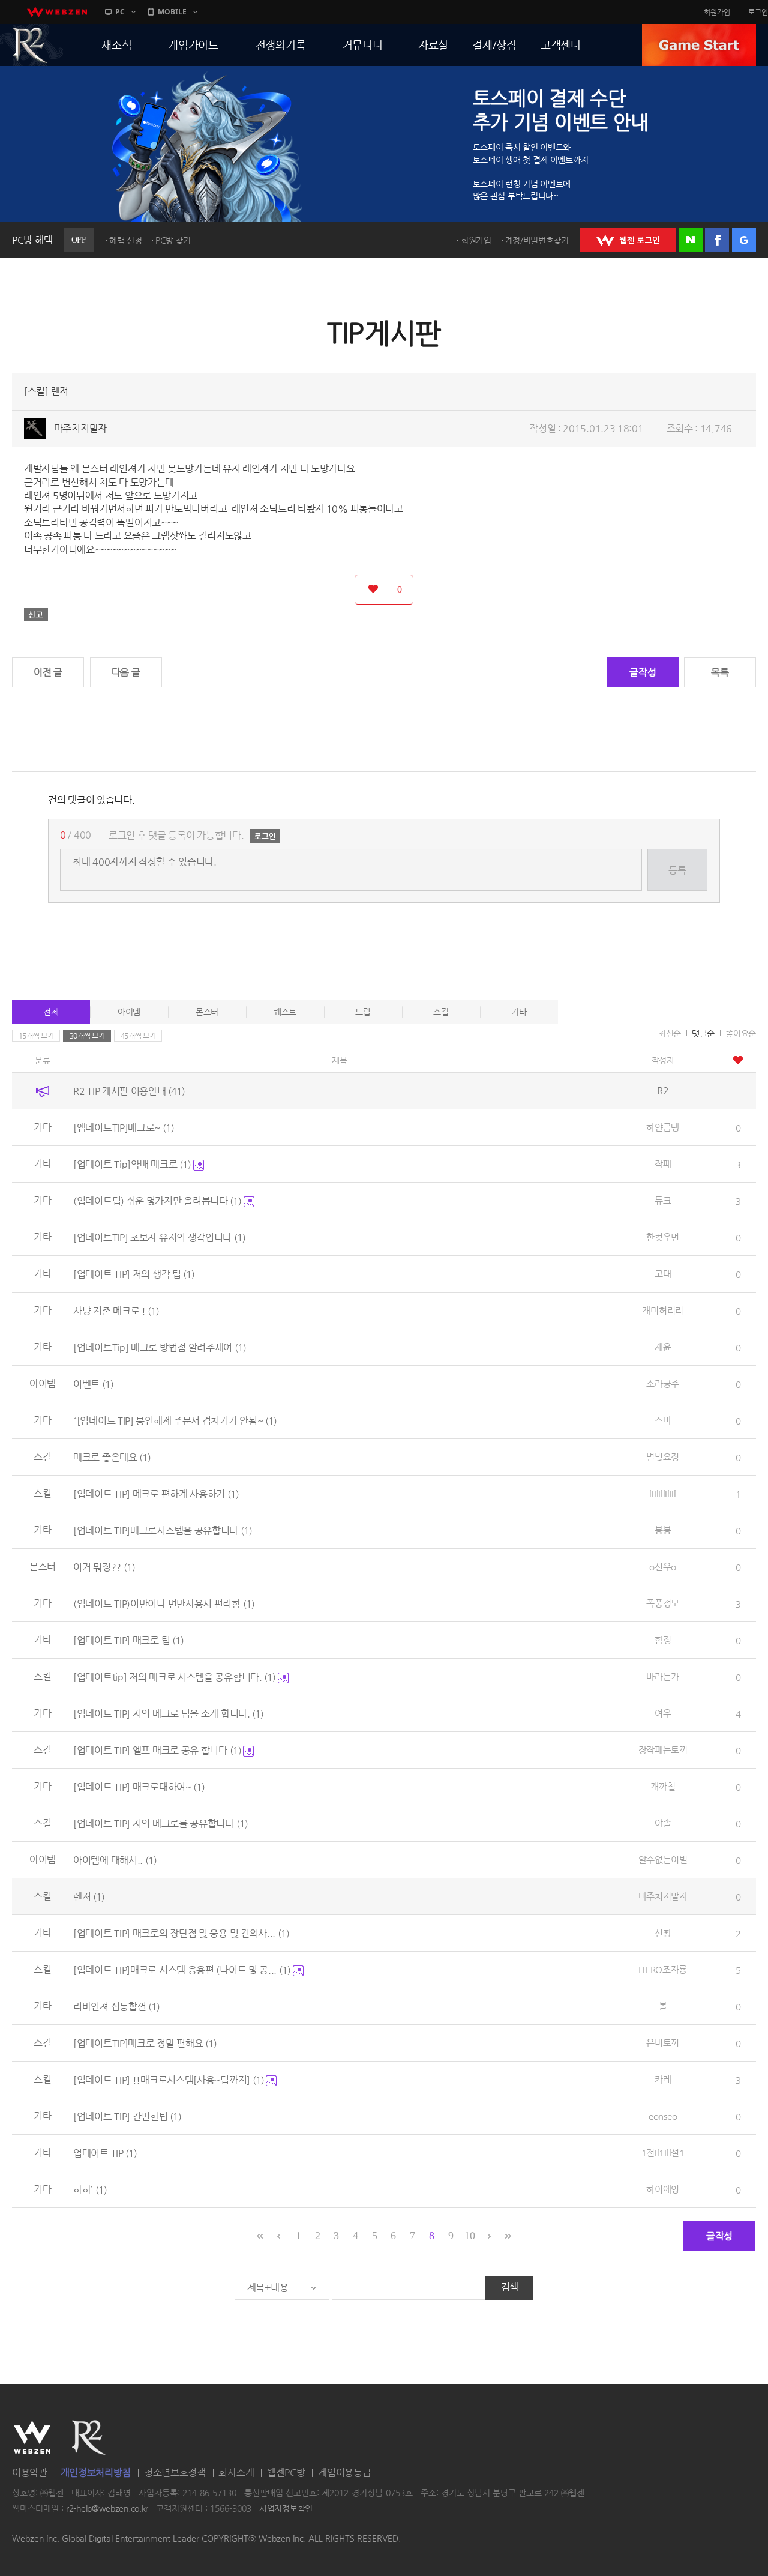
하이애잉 (663, 2189)
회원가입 (717, 12)
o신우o (663, 1567)
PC (120, 12)
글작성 (643, 672)
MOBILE (172, 12)
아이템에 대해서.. (115, 1860)
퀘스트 (285, 1012)
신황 (663, 1933)
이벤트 (93, 1384)
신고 (36, 614)
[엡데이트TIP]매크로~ (124, 1128)
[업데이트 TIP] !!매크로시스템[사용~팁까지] (169, 2080)
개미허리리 (663, 1310)
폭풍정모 (663, 1603)
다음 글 (126, 672)
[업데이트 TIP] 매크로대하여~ (139, 1787)
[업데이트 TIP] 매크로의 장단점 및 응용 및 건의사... (181, 1933)
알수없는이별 (663, 1860)
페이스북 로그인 (717, 240)
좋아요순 (741, 1033)
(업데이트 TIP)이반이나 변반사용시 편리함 (164, 1604)
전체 (51, 1012)
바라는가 (663, 1676)
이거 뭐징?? (104, 1567)
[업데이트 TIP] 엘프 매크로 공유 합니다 (157, 1750)
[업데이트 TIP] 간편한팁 (127, 2116)
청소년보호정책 (175, 2472)
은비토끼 (663, 2043)
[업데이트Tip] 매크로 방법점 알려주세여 (160, 1347)
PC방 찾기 (173, 240)
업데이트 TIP (105, 2153)
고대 (663, 1274)
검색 (510, 2287)
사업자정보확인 (286, 2508)
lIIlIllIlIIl (662, 1493)
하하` (90, 2190)
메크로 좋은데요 (112, 1457)
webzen (57, 12)
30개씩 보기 (87, 1036)
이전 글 (48, 672)
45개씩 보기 (138, 1036)
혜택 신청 (126, 240)
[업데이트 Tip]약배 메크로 (132, 1164)
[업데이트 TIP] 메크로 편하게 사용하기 (156, 1494)
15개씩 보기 (36, 1036)
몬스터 (207, 1012)
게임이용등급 (344, 2472)
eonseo (663, 2116)
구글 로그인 (744, 240)
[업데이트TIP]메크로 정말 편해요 (145, 2043)
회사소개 (236, 2472)
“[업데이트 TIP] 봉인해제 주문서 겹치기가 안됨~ (175, 1421)
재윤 (663, 1347)
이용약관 (30, 2472)
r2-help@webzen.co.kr (107, 2508)
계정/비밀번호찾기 (537, 240)
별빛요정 (663, 1457)
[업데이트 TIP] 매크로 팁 (128, 1640)
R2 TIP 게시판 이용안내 (129, 1091)
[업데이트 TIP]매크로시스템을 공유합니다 (163, 1531)
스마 (663, 1420)
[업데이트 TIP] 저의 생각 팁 (134, 1274)
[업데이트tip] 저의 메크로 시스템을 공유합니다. (174, 1677)
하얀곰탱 (663, 1127)
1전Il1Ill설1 (663, 2152)
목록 (720, 672)
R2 (89, 2437)
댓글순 (703, 1033)
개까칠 (663, 1786)
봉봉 (663, 1530)
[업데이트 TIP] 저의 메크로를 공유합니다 (160, 1823)
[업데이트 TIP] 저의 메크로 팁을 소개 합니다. (168, 1714)
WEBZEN (32, 2437)
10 (469, 2236)
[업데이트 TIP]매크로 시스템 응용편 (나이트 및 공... (182, 1970)
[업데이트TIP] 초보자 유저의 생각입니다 (159, 1238)
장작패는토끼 (663, 1750)
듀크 (663, 1200)
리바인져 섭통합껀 (116, 2007)
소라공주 (663, 1383)
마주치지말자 (80, 428)
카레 (663, 2079)
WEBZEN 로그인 (628, 240)
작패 (663, 1164)
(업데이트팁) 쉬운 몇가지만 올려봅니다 (157, 1201)
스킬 (441, 1012)
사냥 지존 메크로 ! (116, 1311)
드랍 (363, 1012)
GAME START (699, 45)
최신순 (670, 1033)
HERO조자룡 (663, 1969)
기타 (519, 1012)
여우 (663, 1713)
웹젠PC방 (286, 2472)
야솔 (663, 1823)
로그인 (758, 12)
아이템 (129, 1012)
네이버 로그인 (691, 240)
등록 (677, 870)
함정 (663, 1640)
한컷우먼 (663, 1237)
